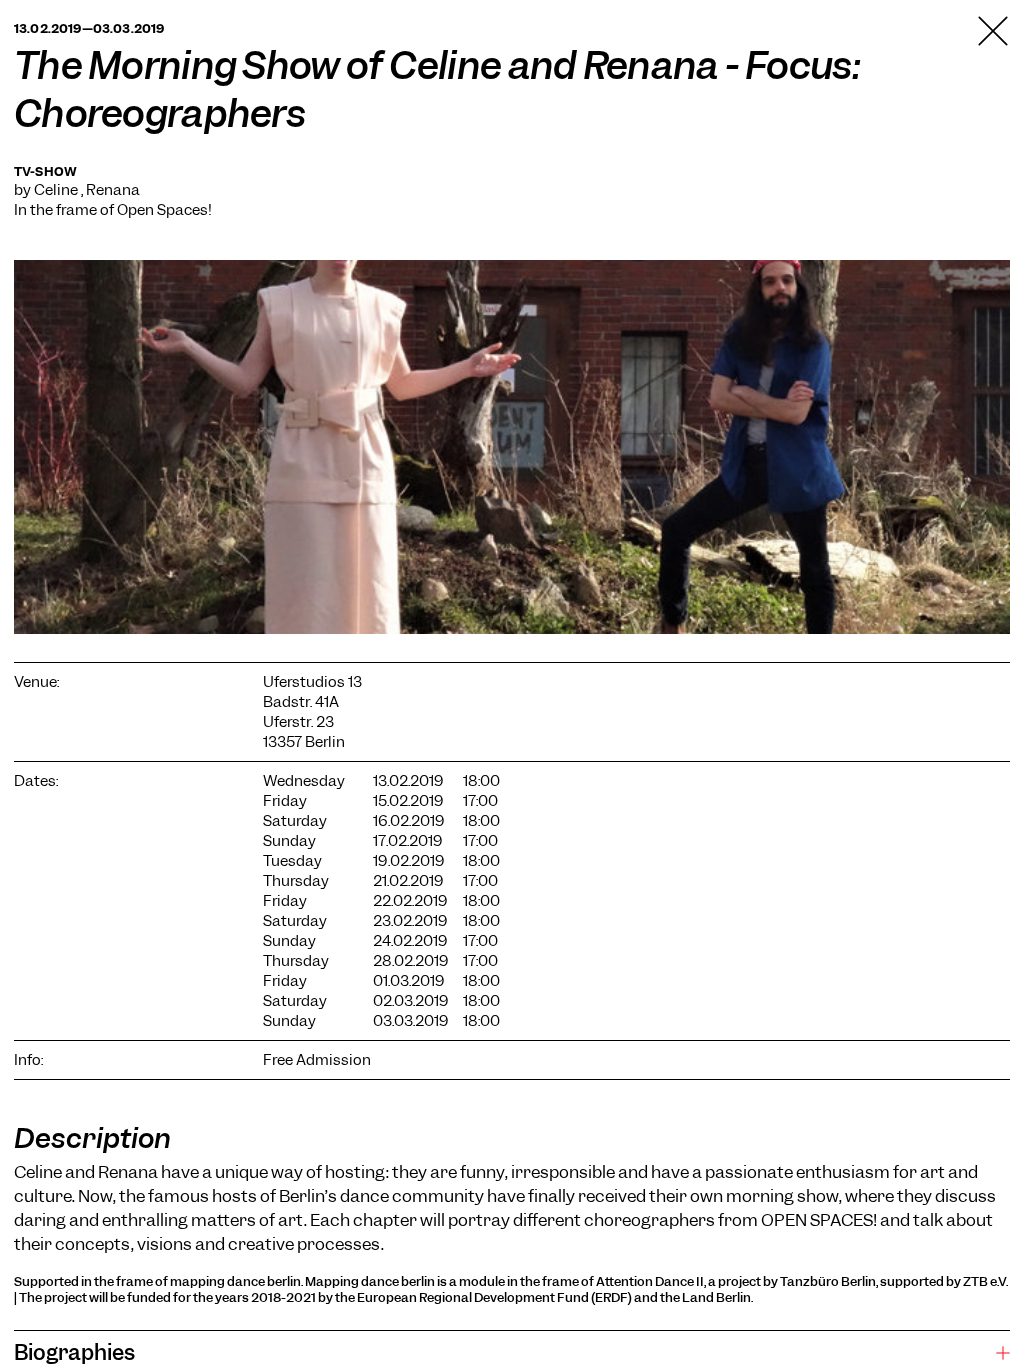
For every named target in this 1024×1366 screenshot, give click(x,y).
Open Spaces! (164, 210)
